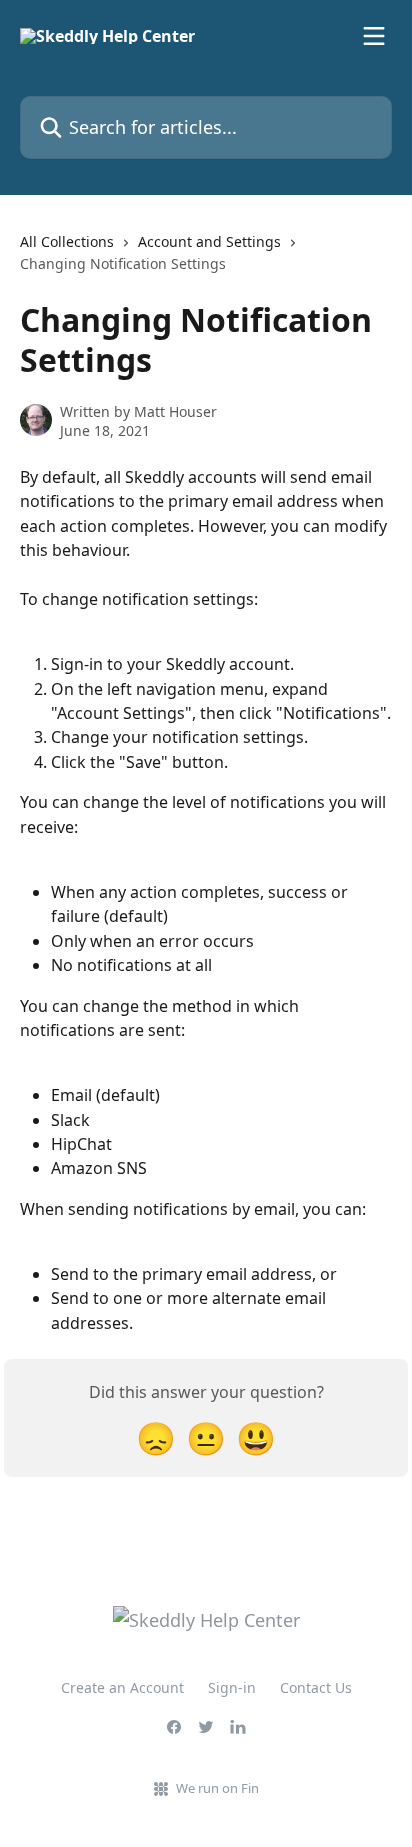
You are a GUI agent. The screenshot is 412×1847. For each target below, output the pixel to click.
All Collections (67, 241)
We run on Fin (217, 1788)
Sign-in (232, 1687)
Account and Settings (209, 241)
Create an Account (122, 1687)
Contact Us (316, 1687)
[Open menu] (374, 36)
